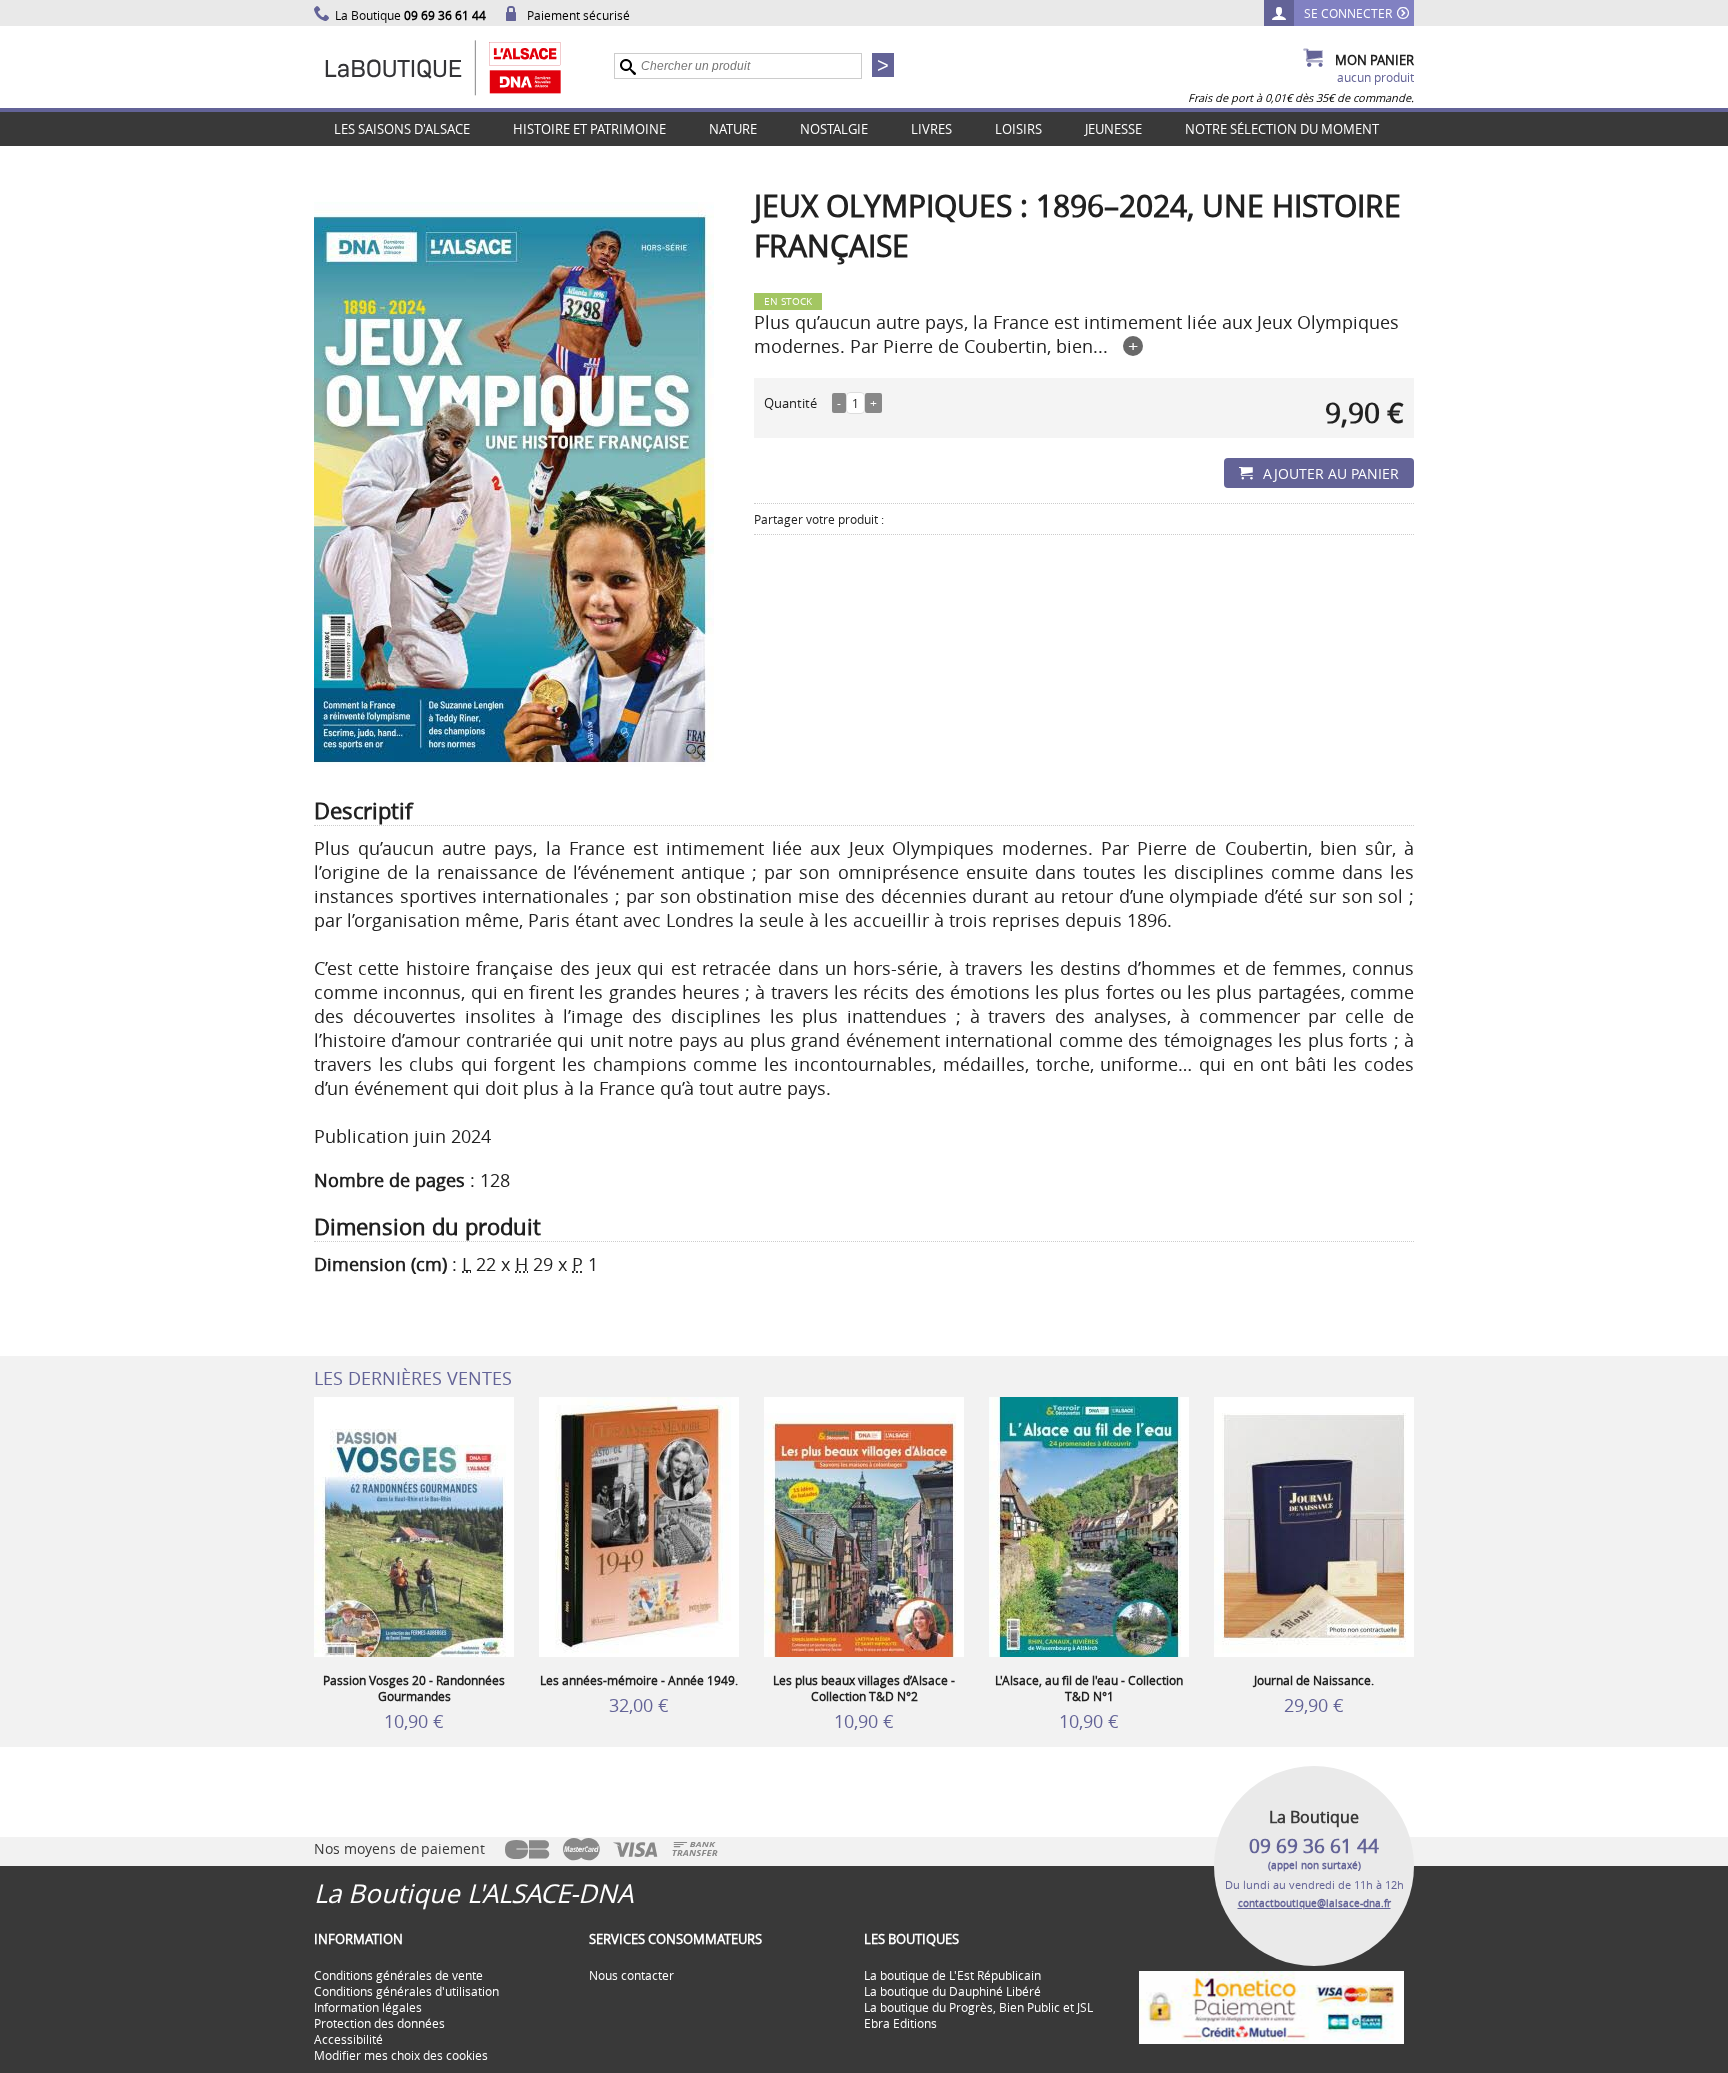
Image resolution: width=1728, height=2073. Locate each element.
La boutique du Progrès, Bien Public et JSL (978, 2007)
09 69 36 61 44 (1314, 1846)
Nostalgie (834, 129)
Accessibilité (348, 2039)
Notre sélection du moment (1282, 129)
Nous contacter (631, 1975)
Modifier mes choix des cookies (401, 2055)
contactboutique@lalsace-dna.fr (1314, 1903)
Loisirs (1018, 129)
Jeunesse (1113, 129)
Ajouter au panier (1331, 473)
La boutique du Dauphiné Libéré (952, 1991)
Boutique (464, 67)
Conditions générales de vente (398, 1975)
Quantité (790, 403)
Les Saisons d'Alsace (402, 129)
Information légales (368, 2007)
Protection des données (379, 2023)
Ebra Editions (900, 2023)
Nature (733, 129)
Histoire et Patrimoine (589, 129)
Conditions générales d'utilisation (406, 1991)
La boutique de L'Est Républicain (952, 1975)
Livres (931, 129)
